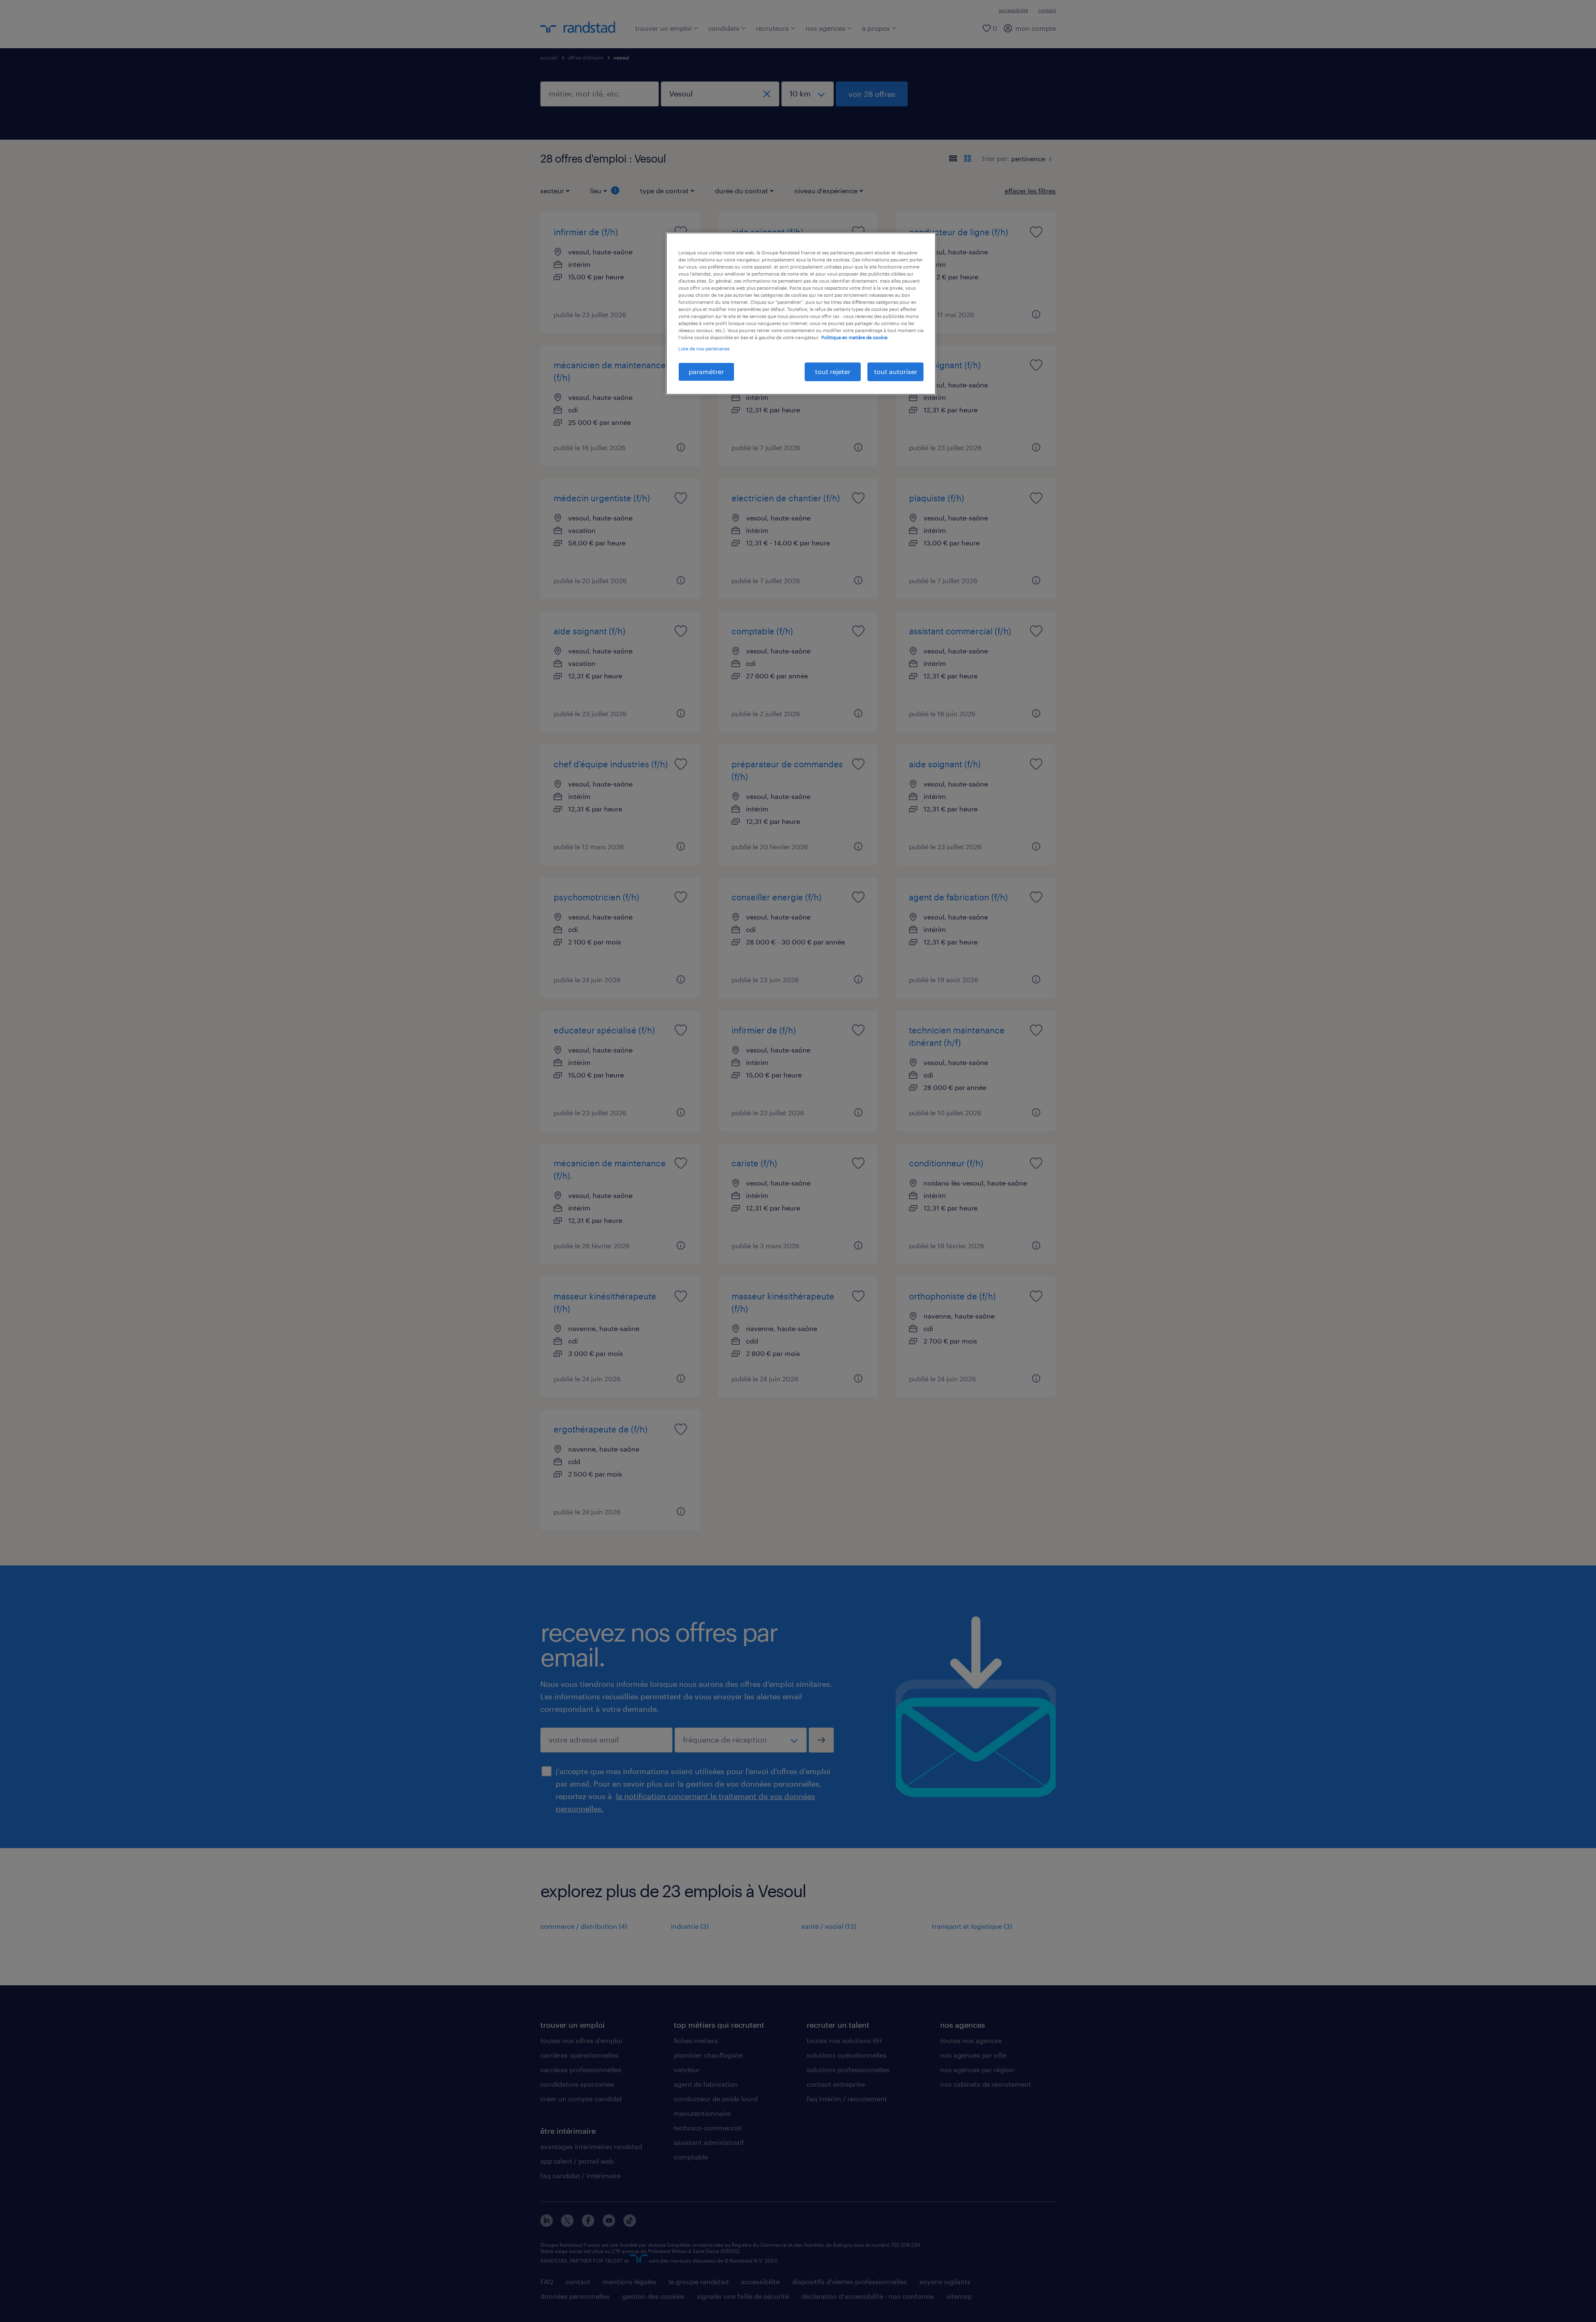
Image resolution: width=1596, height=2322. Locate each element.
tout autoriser (896, 371)
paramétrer (706, 371)
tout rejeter (833, 371)
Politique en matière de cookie (854, 337)
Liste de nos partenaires (704, 349)
